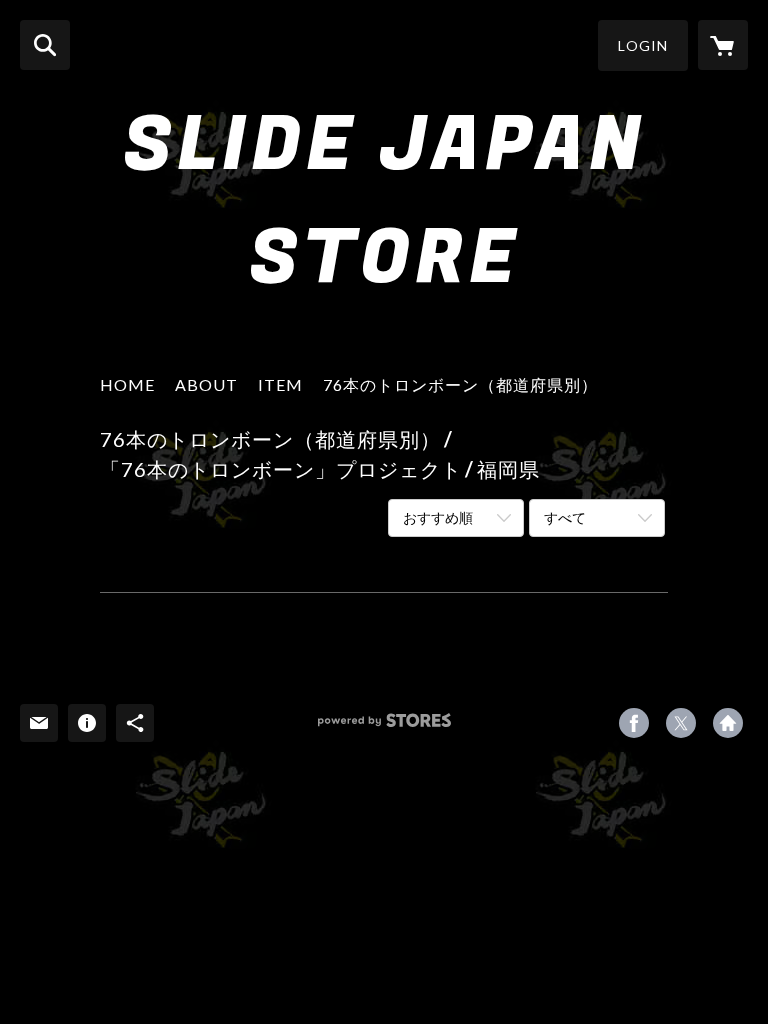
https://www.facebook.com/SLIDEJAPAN (634, 723)
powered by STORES (384, 727)
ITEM (280, 384)
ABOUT (206, 384)
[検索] (45, 45)
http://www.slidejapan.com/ (728, 723)
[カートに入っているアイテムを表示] (723, 45)
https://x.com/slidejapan (681, 723)
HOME (127, 384)
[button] (643, 45)
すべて (565, 517)
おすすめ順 (438, 517)
